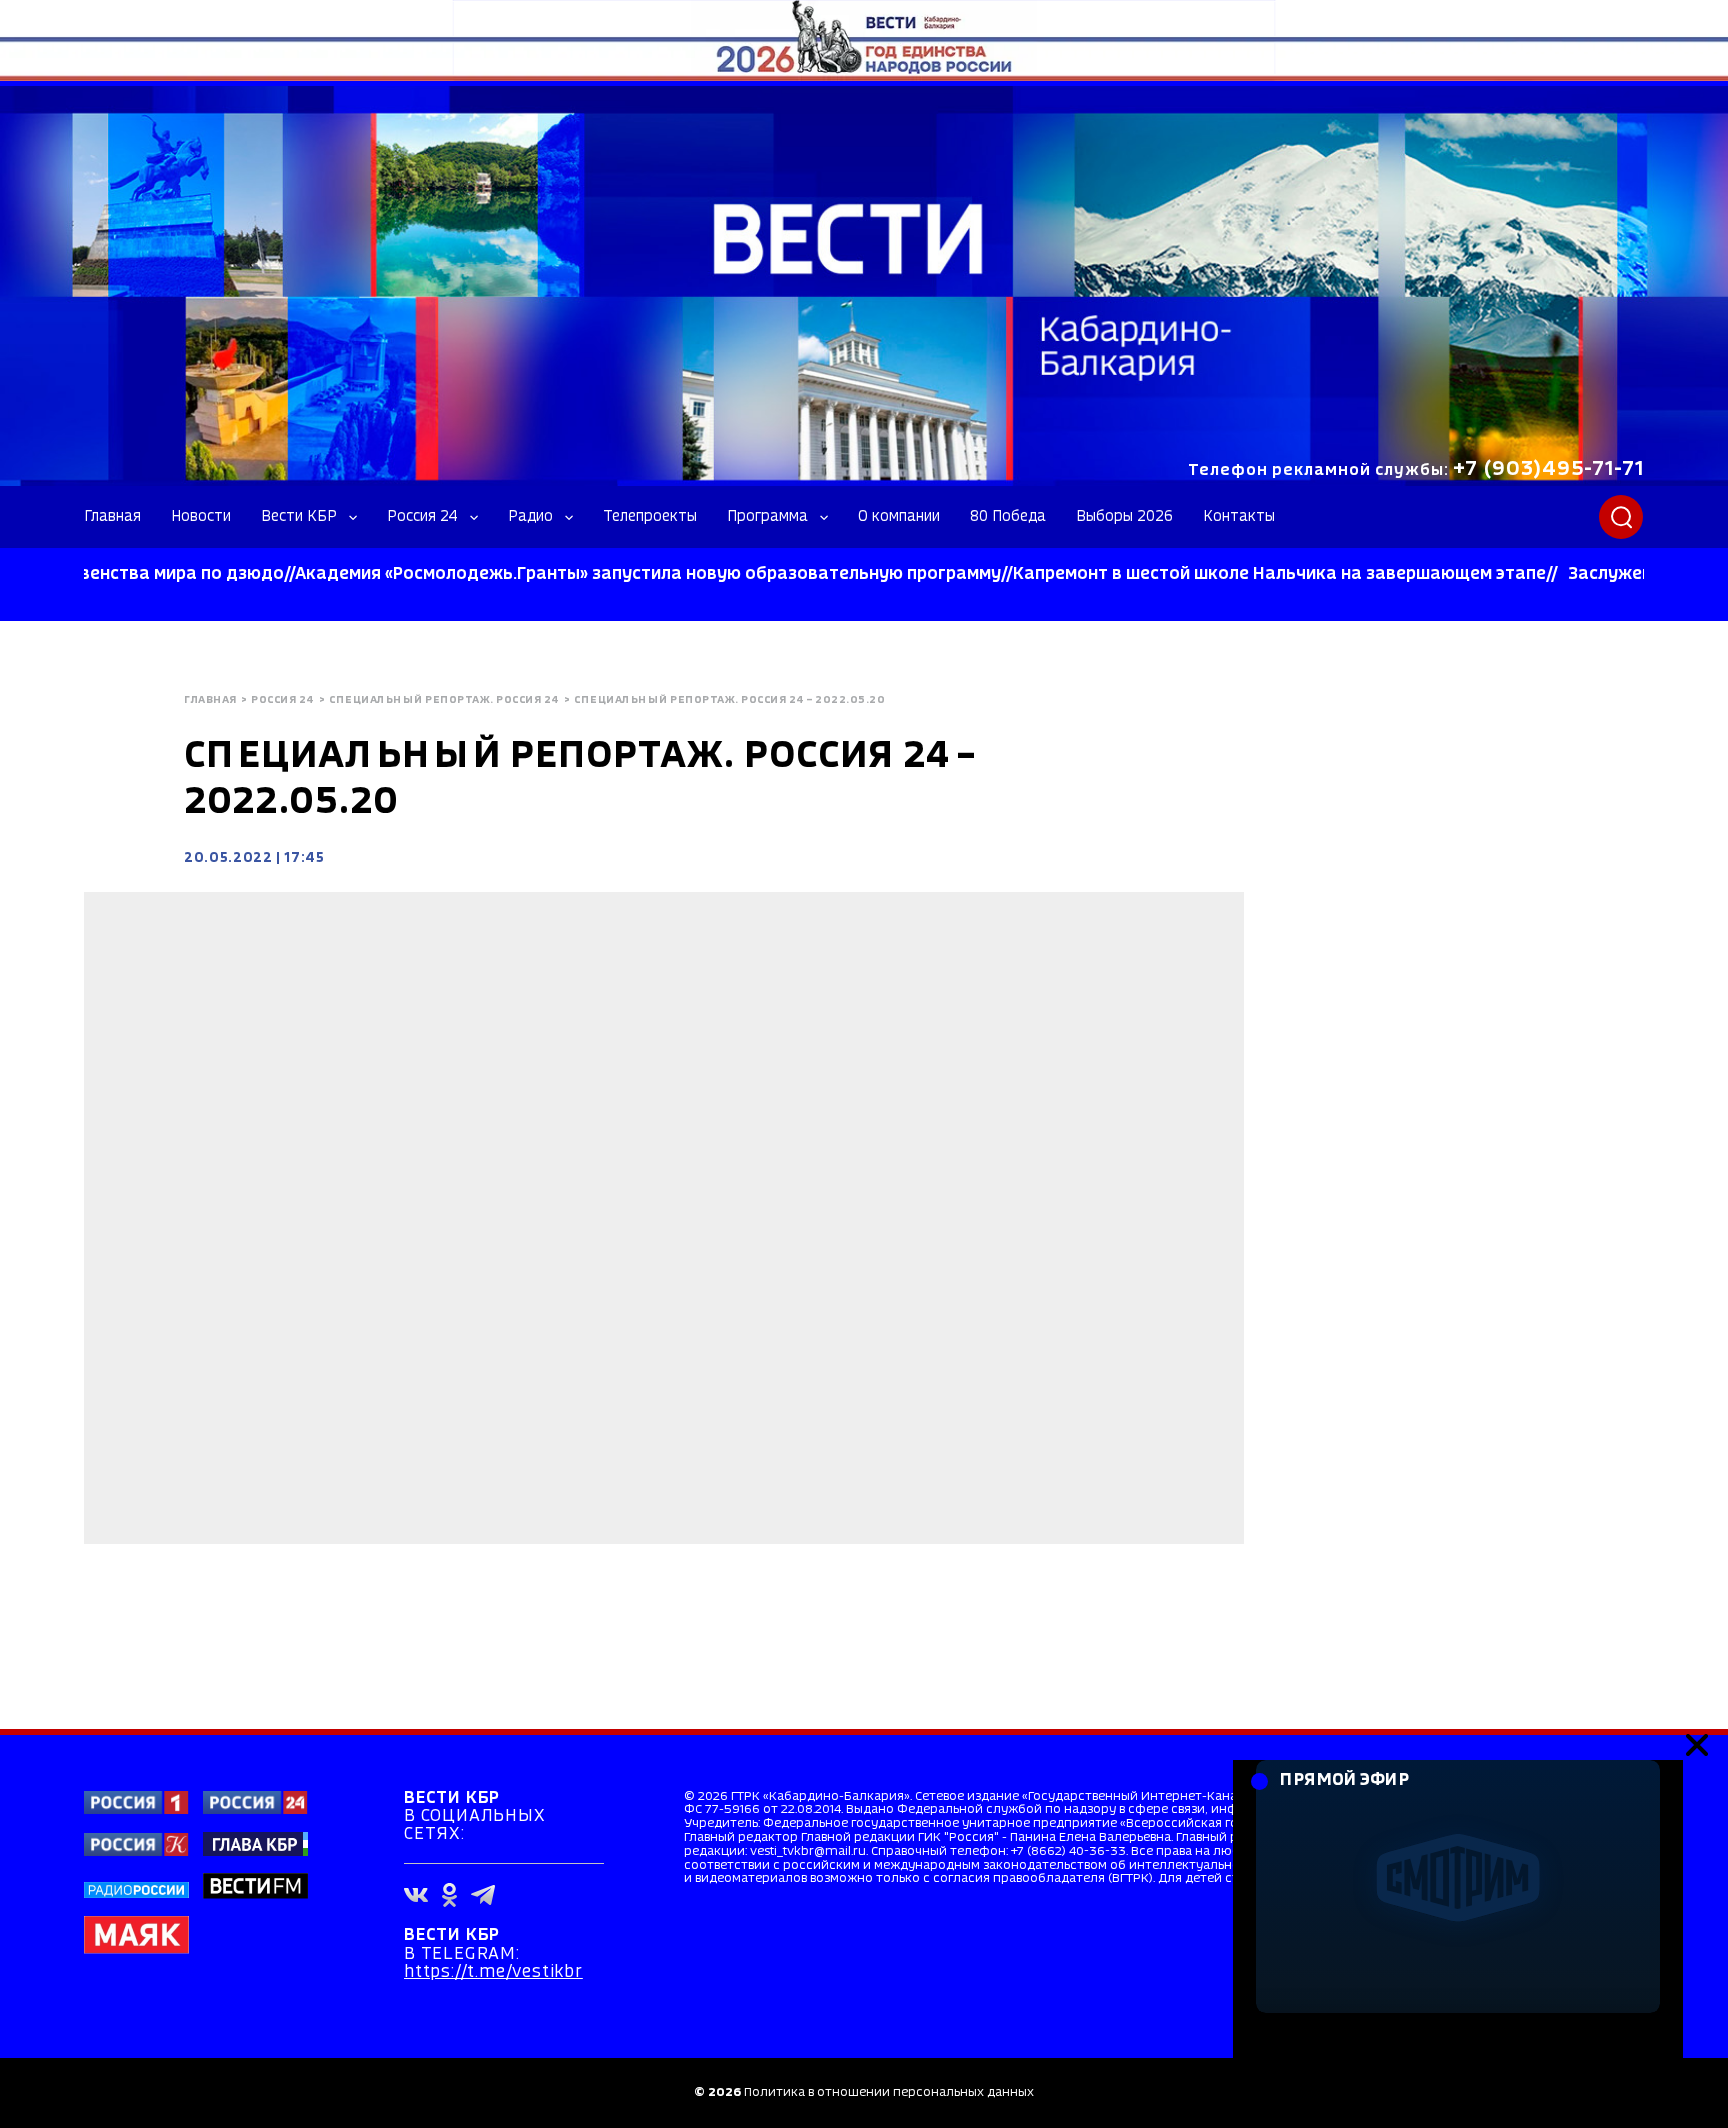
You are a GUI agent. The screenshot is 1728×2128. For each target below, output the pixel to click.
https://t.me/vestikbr (493, 1972)
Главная (112, 517)
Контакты (1239, 517)
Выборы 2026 (1124, 517)
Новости (201, 517)
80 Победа (1008, 517)
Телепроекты (650, 517)
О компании (899, 517)
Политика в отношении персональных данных (889, 2092)
